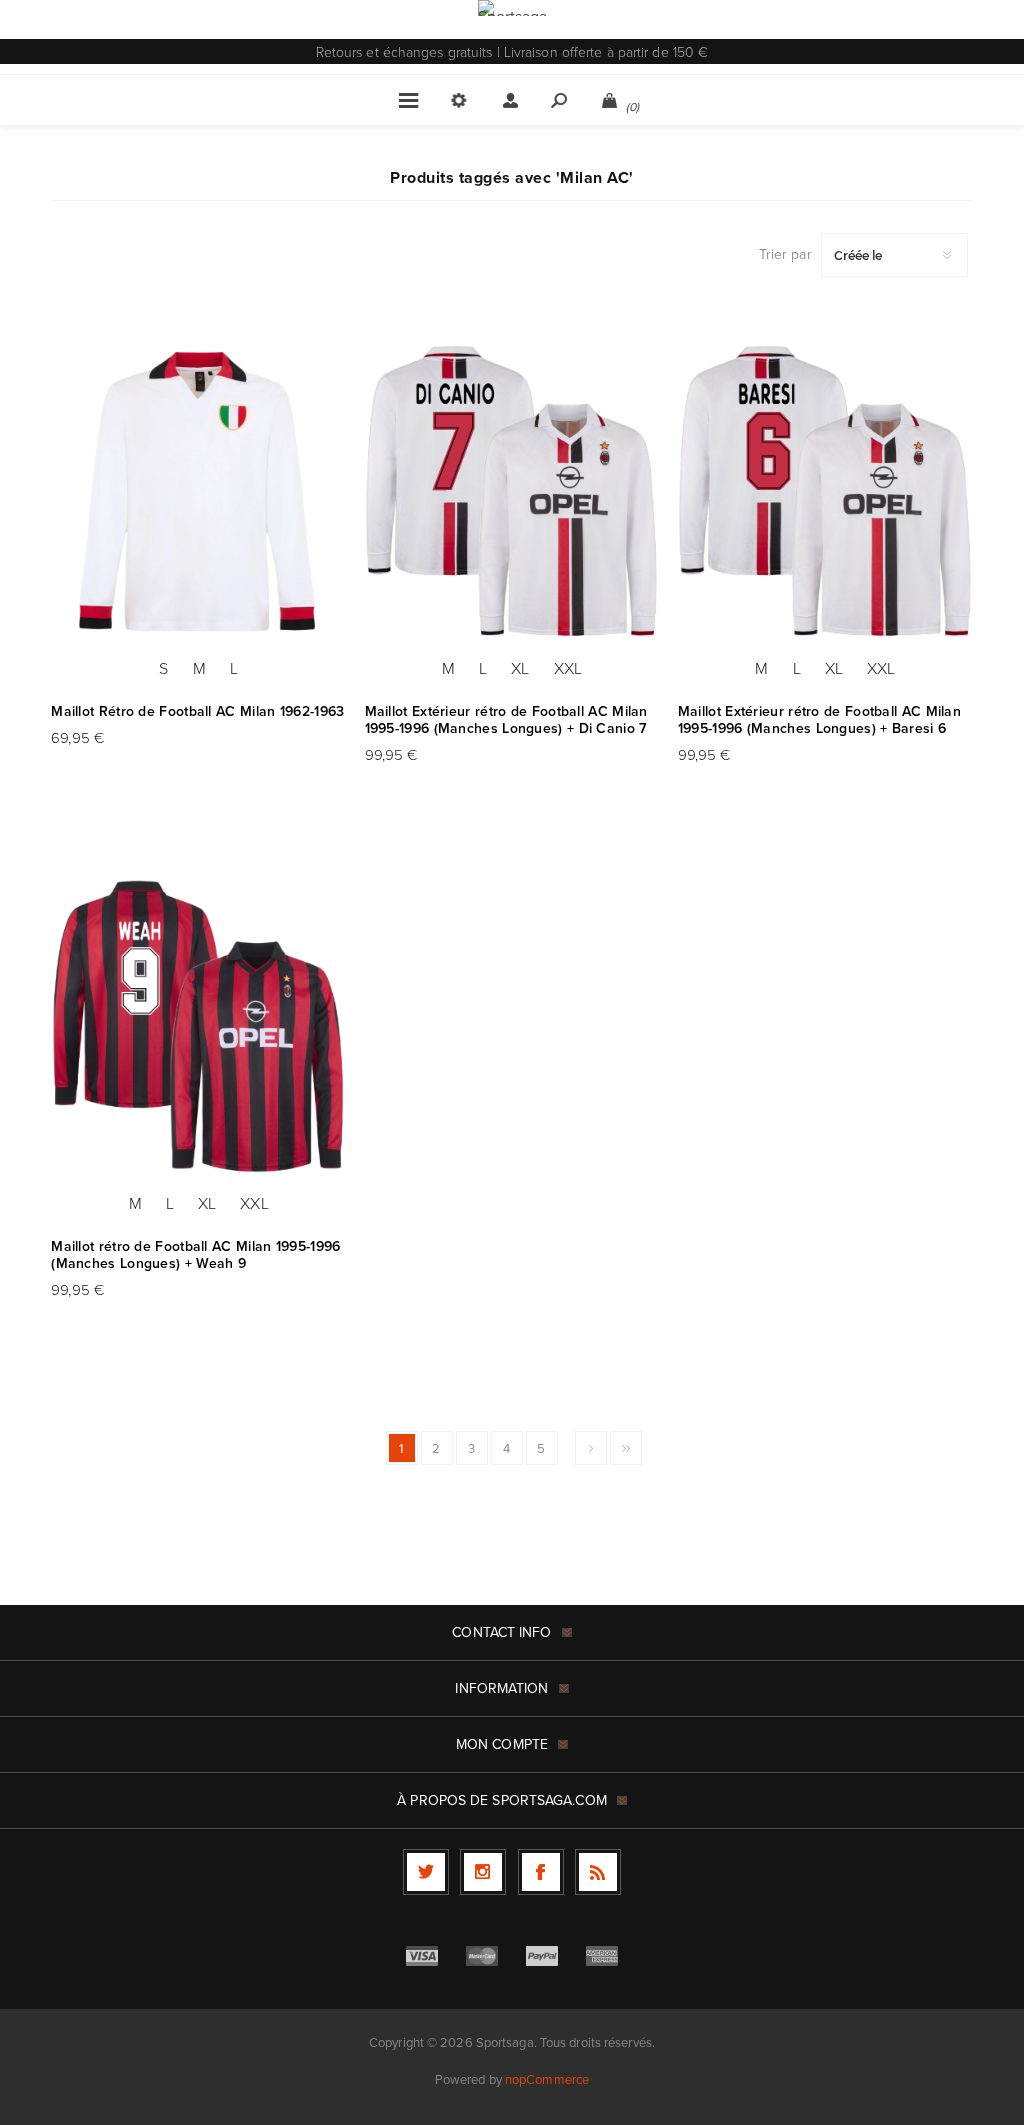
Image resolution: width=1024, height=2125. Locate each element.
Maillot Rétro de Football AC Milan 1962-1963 (197, 711)
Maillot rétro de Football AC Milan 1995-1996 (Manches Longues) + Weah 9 (195, 1255)
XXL (568, 668)
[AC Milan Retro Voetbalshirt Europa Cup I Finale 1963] (198, 491)
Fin (626, 1448)
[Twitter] (426, 1872)
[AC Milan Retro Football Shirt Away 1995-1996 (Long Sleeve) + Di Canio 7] (512, 491)
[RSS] (598, 1872)
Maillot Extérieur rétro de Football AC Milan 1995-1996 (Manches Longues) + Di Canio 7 (506, 720)
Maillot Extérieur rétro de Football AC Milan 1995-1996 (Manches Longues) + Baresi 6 (819, 720)
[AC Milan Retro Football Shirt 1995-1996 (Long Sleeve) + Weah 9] (198, 1027)
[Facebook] (541, 1872)
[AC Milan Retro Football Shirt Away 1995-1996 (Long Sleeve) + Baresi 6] (825, 491)
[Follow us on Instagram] (483, 1872)
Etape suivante (591, 1448)
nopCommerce (547, 2079)
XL (520, 668)
